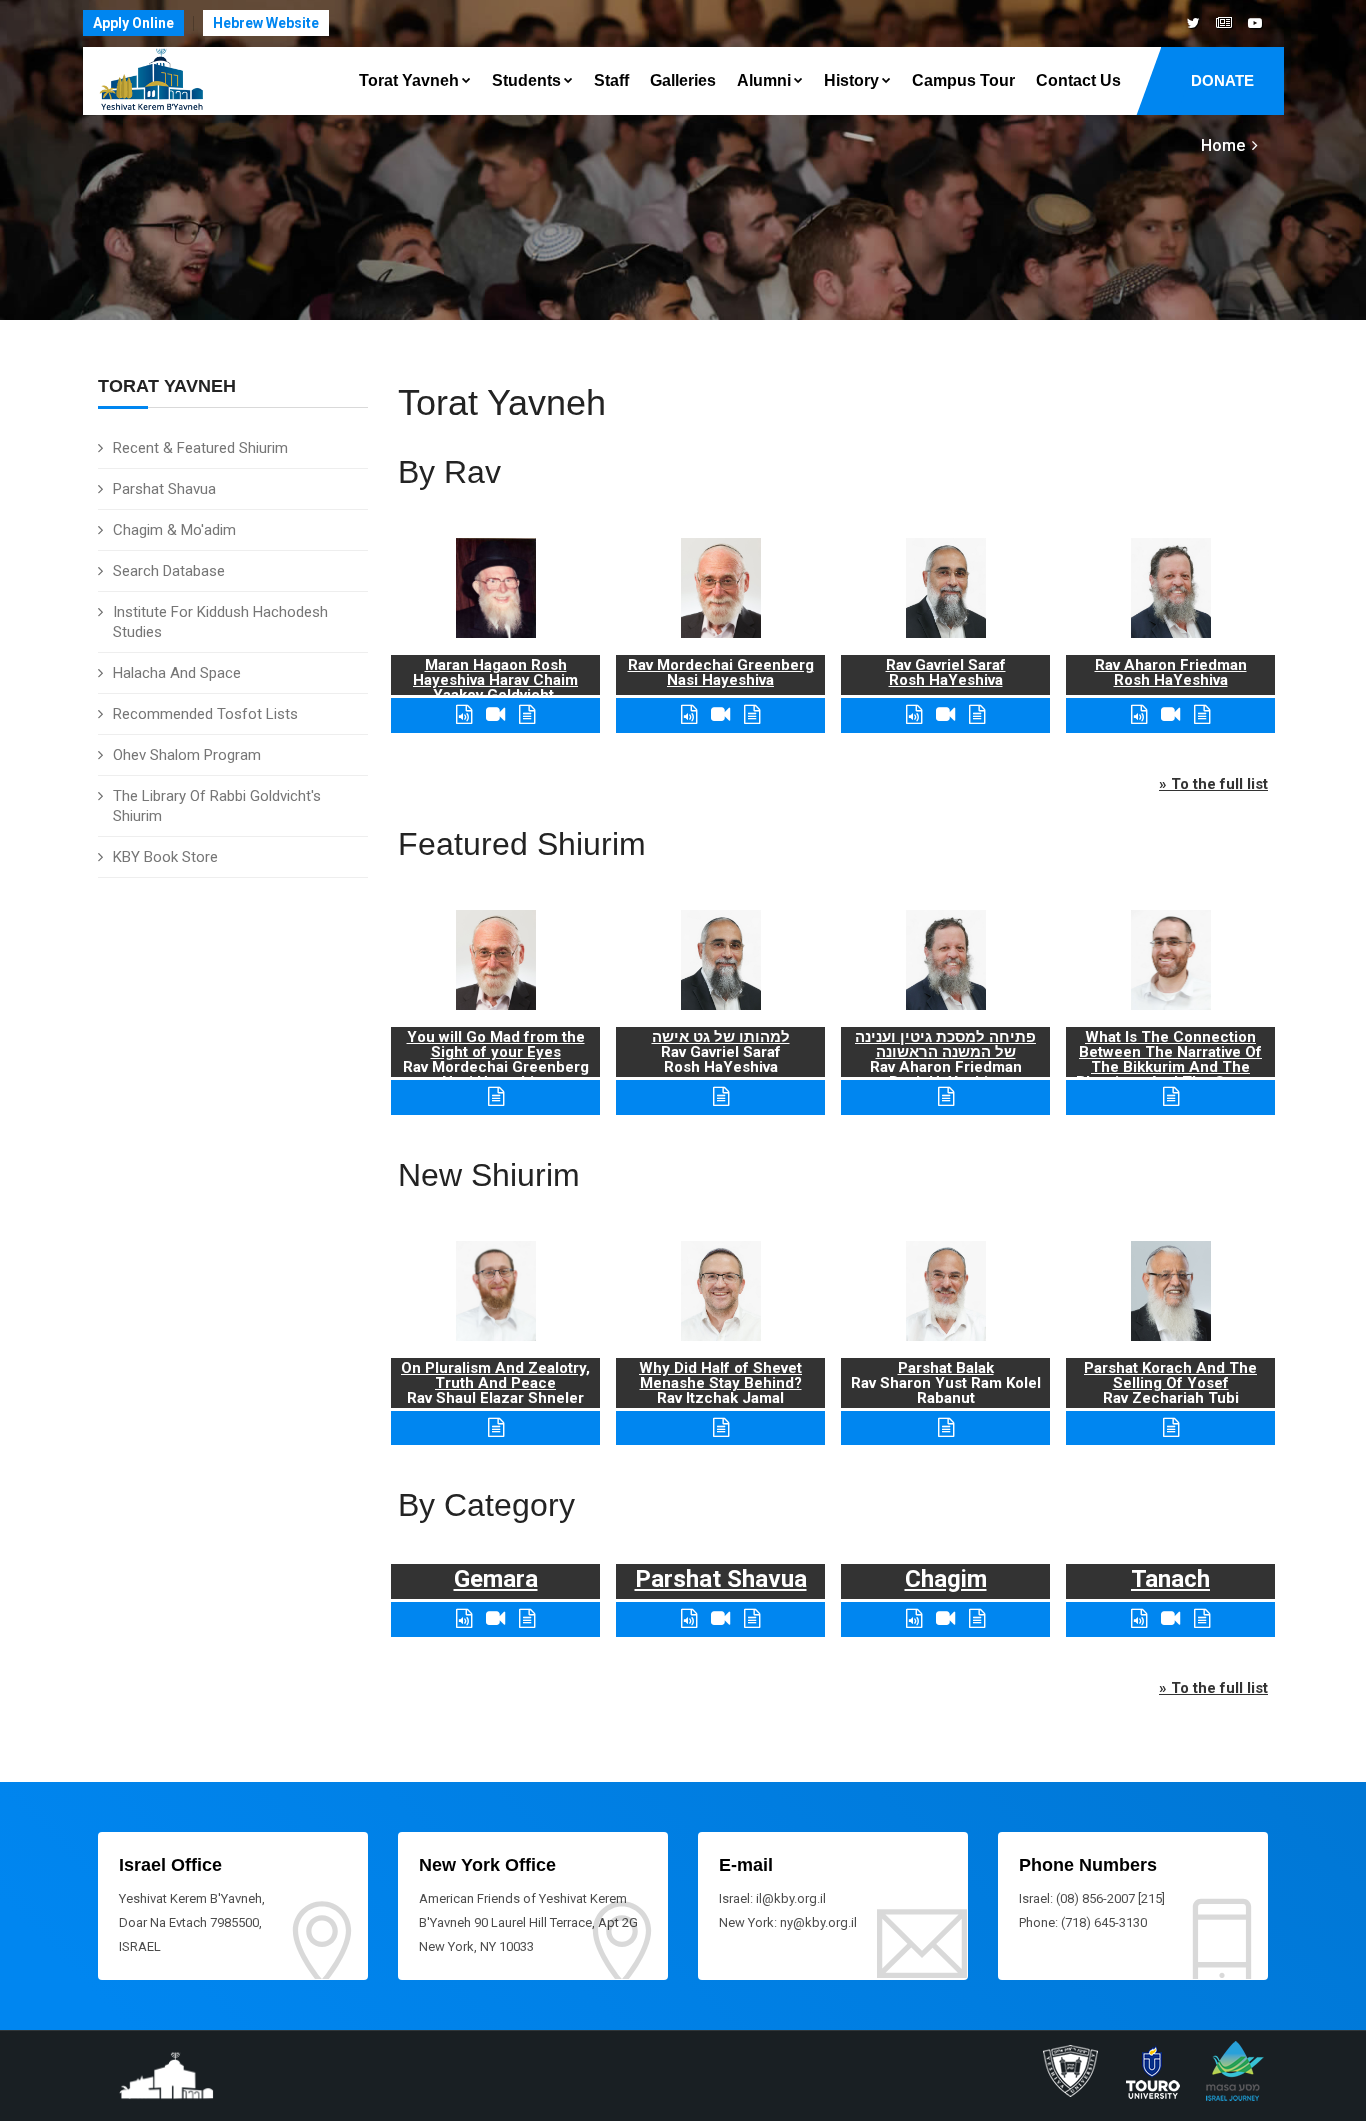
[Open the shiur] (496, 1096)
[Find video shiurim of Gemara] (495, 1618)
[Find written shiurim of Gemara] (527, 1618)
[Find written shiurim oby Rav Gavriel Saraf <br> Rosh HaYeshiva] (977, 714)
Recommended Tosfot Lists (205, 714)
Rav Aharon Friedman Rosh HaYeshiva (1171, 672)
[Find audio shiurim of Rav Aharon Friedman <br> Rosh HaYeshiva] (1139, 714)
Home (1223, 145)
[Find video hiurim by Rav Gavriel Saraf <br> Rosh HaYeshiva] (945, 714)
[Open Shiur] (496, 1427)
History (851, 80)
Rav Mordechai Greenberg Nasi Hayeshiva (721, 672)
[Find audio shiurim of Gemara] (464, 1618)
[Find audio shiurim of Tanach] (1139, 1618)
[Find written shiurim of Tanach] (1202, 1618)
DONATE (1222, 80)
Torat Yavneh (409, 80)
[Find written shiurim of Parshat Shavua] (752, 1618)
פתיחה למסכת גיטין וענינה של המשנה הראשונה (945, 1044)
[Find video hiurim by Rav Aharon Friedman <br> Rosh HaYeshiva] (1170, 714)
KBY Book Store (165, 857)
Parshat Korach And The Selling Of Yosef (1170, 1375)
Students (526, 80)
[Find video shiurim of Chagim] (945, 1618)
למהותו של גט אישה (721, 1037)
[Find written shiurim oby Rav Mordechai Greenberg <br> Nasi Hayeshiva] (752, 714)
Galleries (683, 80)
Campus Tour (963, 80)
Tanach (1170, 1579)
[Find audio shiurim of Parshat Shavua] (689, 1618)
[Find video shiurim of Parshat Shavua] (720, 1618)
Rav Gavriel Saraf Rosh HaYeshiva (946, 672)
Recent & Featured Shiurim (200, 448)
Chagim (946, 1579)
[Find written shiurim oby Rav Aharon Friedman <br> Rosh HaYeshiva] (1202, 714)
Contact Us (1078, 80)
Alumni (764, 80)
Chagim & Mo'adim (174, 530)
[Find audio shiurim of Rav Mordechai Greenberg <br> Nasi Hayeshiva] (689, 714)
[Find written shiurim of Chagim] (977, 1618)
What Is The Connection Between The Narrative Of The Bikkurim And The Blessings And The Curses (1170, 1059)
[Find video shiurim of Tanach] (1170, 1618)
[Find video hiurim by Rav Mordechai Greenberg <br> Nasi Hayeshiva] (720, 714)
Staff (611, 80)
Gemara (496, 1579)
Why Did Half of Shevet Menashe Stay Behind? (720, 1375)
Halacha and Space (177, 673)
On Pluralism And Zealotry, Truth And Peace (495, 1375)
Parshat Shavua (164, 489)
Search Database (169, 571)
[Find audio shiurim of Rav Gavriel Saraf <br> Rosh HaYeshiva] (914, 714)
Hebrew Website (266, 23)
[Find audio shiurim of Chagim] (914, 1618)
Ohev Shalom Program (187, 755)
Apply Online (133, 23)
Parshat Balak (946, 1368)
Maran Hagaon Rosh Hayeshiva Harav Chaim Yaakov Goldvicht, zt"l (495, 687)
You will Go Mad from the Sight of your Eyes (496, 1044)
